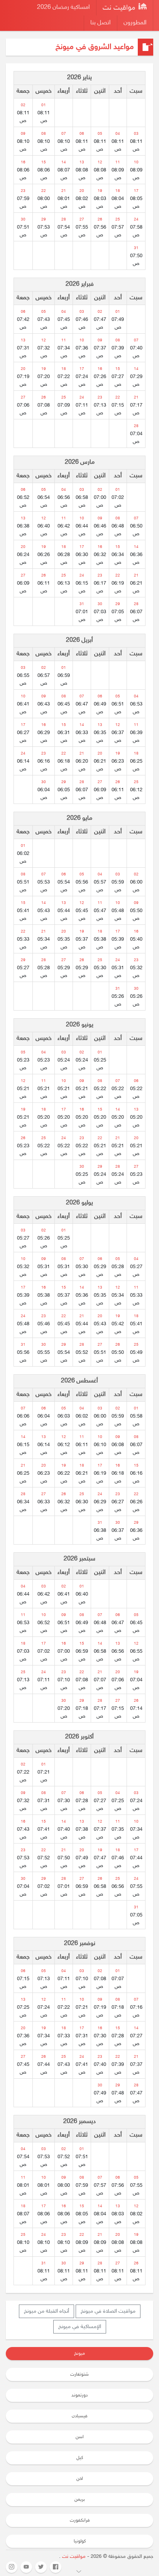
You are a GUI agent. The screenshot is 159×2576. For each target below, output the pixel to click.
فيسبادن (79, 2416)
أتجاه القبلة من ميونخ (47, 2311)
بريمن (80, 2500)
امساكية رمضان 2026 (63, 8)
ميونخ (79, 2354)
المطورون (135, 23)
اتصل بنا (101, 23)
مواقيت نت (120, 8)
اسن (80, 2437)
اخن (80, 2479)
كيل (80, 2458)
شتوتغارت (79, 2374)
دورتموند (79, 2395)
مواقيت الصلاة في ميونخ (108, 2311)
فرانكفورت (80, 2520)
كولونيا (80, 2541)
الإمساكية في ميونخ (80, 2327)
